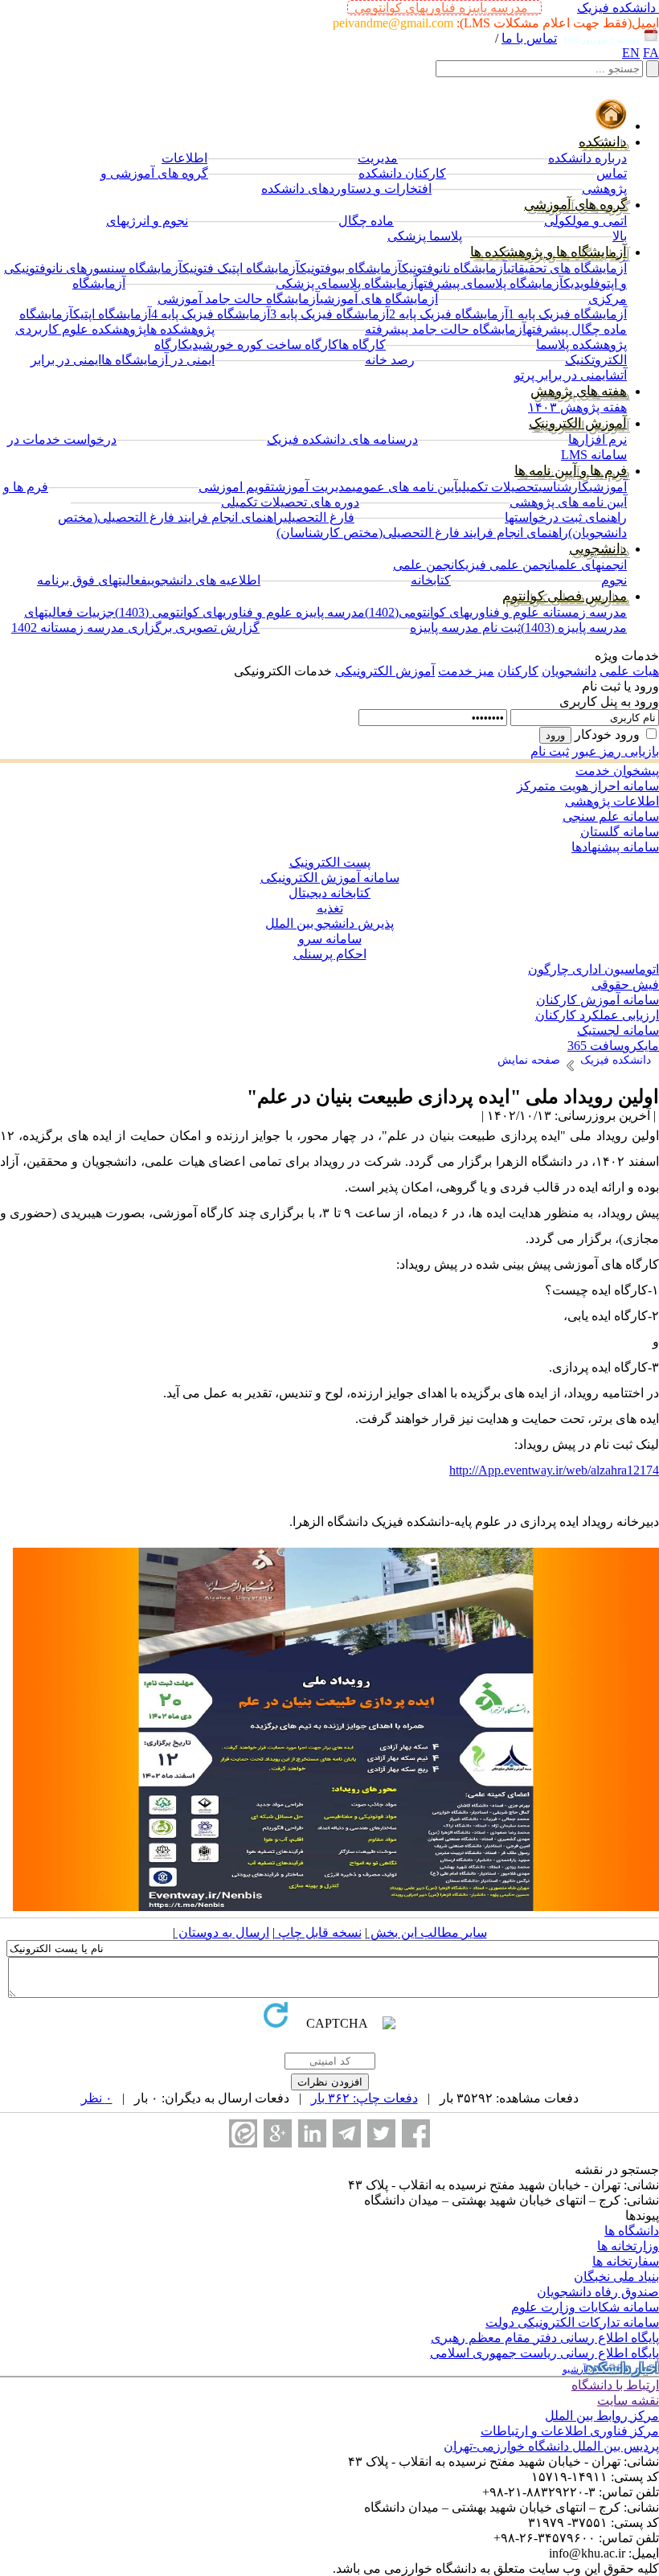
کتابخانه (431, 580)
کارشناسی (564, 487)
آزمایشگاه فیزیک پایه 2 (448, 314)
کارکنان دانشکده (402, 173)
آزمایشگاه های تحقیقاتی (567, 268)
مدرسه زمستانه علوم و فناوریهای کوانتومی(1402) (496, 612)
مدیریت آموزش (313, 487)
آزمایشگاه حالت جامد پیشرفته (446, 329)
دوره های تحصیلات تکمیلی (290, 502)
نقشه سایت (628, 2400)
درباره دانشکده (587, 158)
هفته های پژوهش (579, 391)
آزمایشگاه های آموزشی (379, 299)
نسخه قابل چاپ (318, 1932)
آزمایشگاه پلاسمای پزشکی (347, 283)
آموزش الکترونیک (578, 423)
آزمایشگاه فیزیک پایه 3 (329, 314)
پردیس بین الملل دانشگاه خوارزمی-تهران (551, 2446)
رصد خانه (390, 360)
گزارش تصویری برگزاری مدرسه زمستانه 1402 (135, 628)
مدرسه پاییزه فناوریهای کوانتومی (444, 8)
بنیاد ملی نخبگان (616, 2277)
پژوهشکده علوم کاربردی (81, 329)
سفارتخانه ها (626, 2261)
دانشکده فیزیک (616, 8)
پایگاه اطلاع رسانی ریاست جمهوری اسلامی (544, 2353)
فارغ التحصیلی (319, 517)
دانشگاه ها (632, 2231)
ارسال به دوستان (222, 1932)
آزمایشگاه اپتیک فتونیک (241, 268)
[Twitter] (381, 2133)
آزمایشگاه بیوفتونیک (351, 268)
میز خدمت (466, 671)
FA (651, 53)
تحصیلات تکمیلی (498, 487)
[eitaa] (243, 2133)
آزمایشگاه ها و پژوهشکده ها (548, 252)
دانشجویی (598, 549)
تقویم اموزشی (237, 487)
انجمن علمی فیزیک (506, 565)
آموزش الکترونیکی (385, 671)
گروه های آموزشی (575, 205)
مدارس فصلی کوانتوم (565, 596)
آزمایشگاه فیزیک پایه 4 (211, 314)
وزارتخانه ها (628, 2246)
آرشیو (575, 2369)
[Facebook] (416, 2133)
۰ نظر (97, 2098)
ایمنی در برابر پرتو (562, 375)
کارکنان (518, 671)
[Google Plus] (278, 2133)
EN (631, 53)
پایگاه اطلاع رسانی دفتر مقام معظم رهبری (545, 2338)
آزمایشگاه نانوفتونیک (454, 268)
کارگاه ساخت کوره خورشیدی (264, 345)
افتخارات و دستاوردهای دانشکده (346, 189)
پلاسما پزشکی (425, 236)
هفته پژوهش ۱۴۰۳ (577, 407)
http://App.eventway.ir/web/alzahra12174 (554, 1470)
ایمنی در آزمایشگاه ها (158, 360)
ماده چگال (366, 221)
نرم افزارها (598, 439)
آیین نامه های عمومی (405, 487)
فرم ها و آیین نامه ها (571, 471)
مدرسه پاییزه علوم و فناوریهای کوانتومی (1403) (240, 612)
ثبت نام (550, 751)
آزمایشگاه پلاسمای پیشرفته (491, 283)
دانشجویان (569, 671)
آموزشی (608, 487)
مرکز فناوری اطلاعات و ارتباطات (570, 2431)
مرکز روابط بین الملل (602, 2416)
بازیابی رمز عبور (616, 751)
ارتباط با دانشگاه (615, 2385)
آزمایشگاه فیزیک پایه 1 (567, 314)
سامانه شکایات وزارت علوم (585, 2307)
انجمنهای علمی (591, 565)
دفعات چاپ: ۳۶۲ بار (364, 2098)
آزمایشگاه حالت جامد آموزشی (239, 299)
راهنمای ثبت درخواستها (566, 517)
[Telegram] (347, 2133)
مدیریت (378, 158)
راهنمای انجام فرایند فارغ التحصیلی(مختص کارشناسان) (422, 533)
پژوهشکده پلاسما (581, 345)
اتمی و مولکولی (585, 221)
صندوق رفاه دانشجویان (598, 2292)
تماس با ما (529, 38)
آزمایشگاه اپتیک (112, 314)
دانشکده (603, 142)
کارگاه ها (362, 345)
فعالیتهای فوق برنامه (92, 580)
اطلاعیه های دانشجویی (204, 580)
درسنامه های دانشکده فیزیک (342, 439)
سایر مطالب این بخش (427, 1932)
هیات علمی (629, 671)
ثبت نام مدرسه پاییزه (465, 628)
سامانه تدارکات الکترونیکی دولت (572, 2322)
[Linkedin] (312, 2133)
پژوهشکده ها (180, 329)
